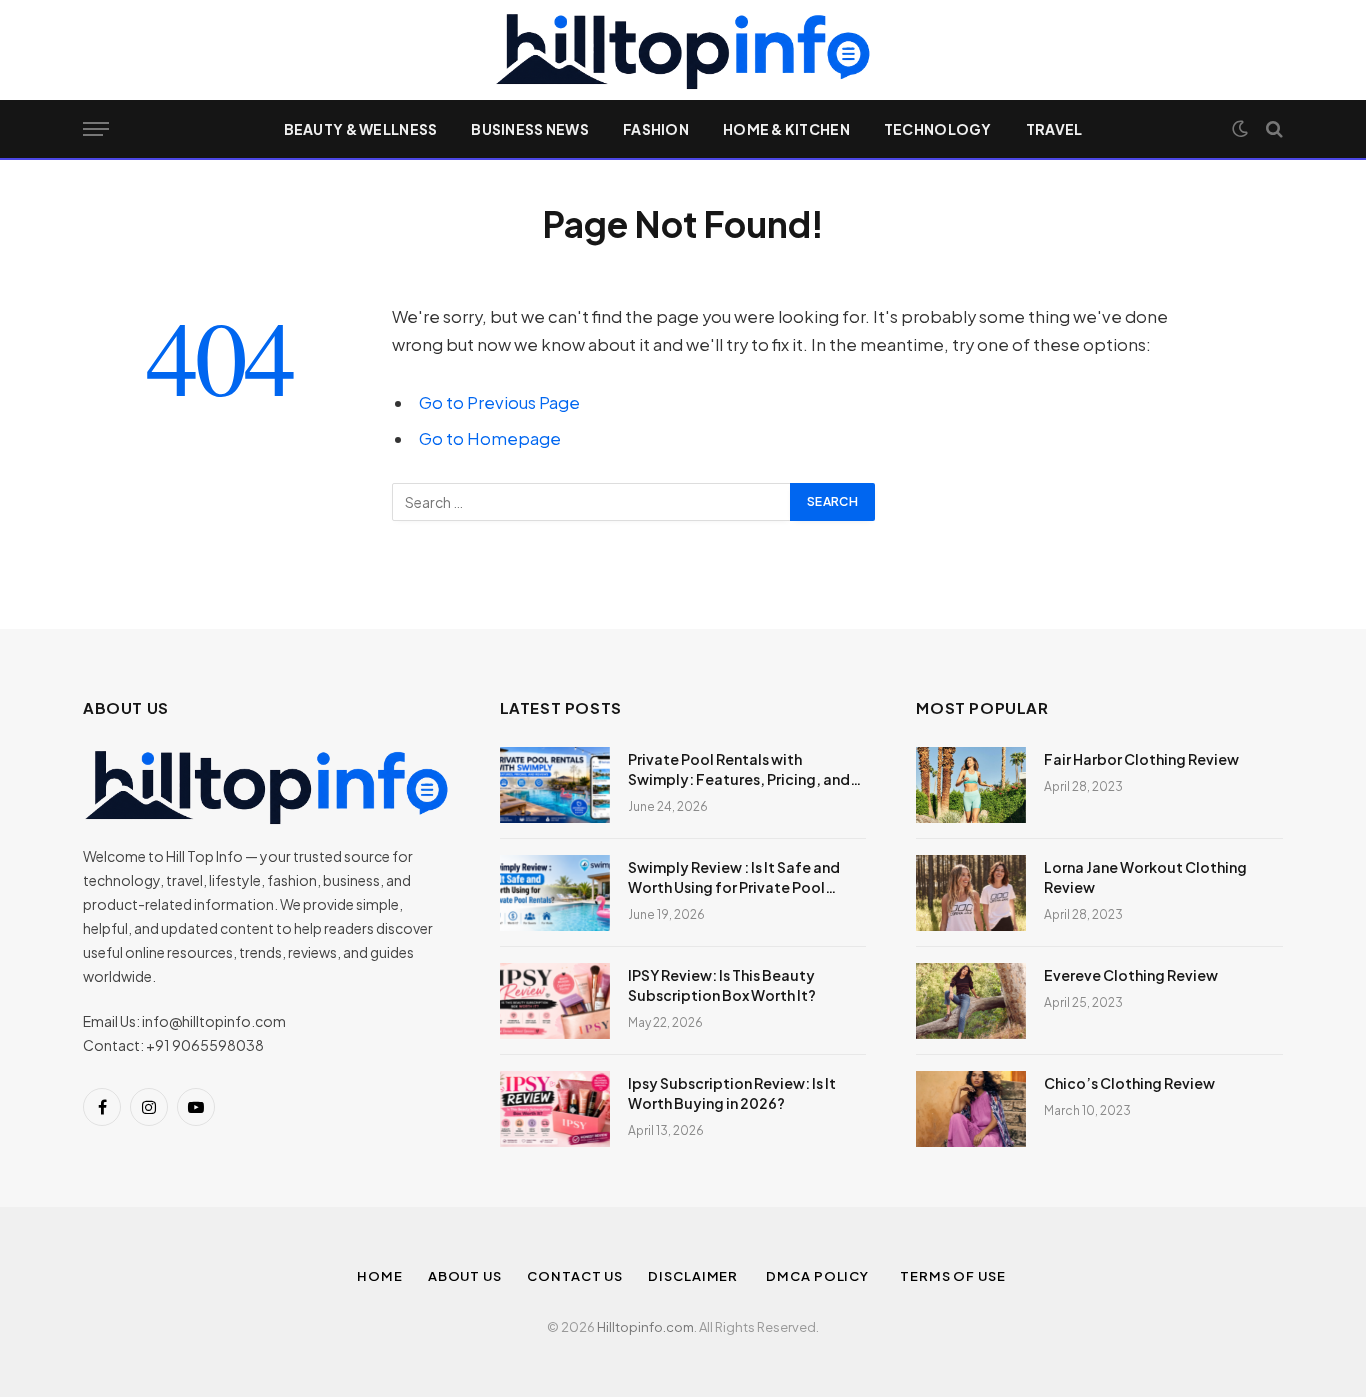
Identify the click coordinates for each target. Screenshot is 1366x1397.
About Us (465, 1276)
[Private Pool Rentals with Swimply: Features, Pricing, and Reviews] (555, 785)
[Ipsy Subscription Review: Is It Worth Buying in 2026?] (555, 1109)
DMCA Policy (820, 1276)
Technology (938, 129)
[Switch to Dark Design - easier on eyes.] (1240, 129)
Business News (530, 129)
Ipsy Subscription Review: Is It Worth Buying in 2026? (732, 1093)
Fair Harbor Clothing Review (1141, 759)
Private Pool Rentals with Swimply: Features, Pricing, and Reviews (739, 769)
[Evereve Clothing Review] (971, 1001)
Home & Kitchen (786, 129)
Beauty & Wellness (361, 129)
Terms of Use (954, 1276)
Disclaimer (694, 1276)
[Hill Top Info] (682, 50)
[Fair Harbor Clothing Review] (971, 785)
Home (380, 1276)
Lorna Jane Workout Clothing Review (1145, 877)
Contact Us (575, 1276)
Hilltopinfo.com (645, 1327)
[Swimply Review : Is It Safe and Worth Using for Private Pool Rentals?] (555, 893)
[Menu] (96, 129)
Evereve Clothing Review (1131, 975)
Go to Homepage (490, 438)
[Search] (1272, 129)
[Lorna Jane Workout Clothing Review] (971, 893)
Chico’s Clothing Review (1129, 1083)
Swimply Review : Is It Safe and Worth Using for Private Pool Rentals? (734, 877)
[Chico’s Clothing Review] (971, 1109)
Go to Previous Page (499, 402)
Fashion (656, 129)
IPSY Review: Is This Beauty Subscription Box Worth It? (722, 985)
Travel (1054, 129)
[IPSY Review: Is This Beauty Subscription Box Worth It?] (555, 1001)
